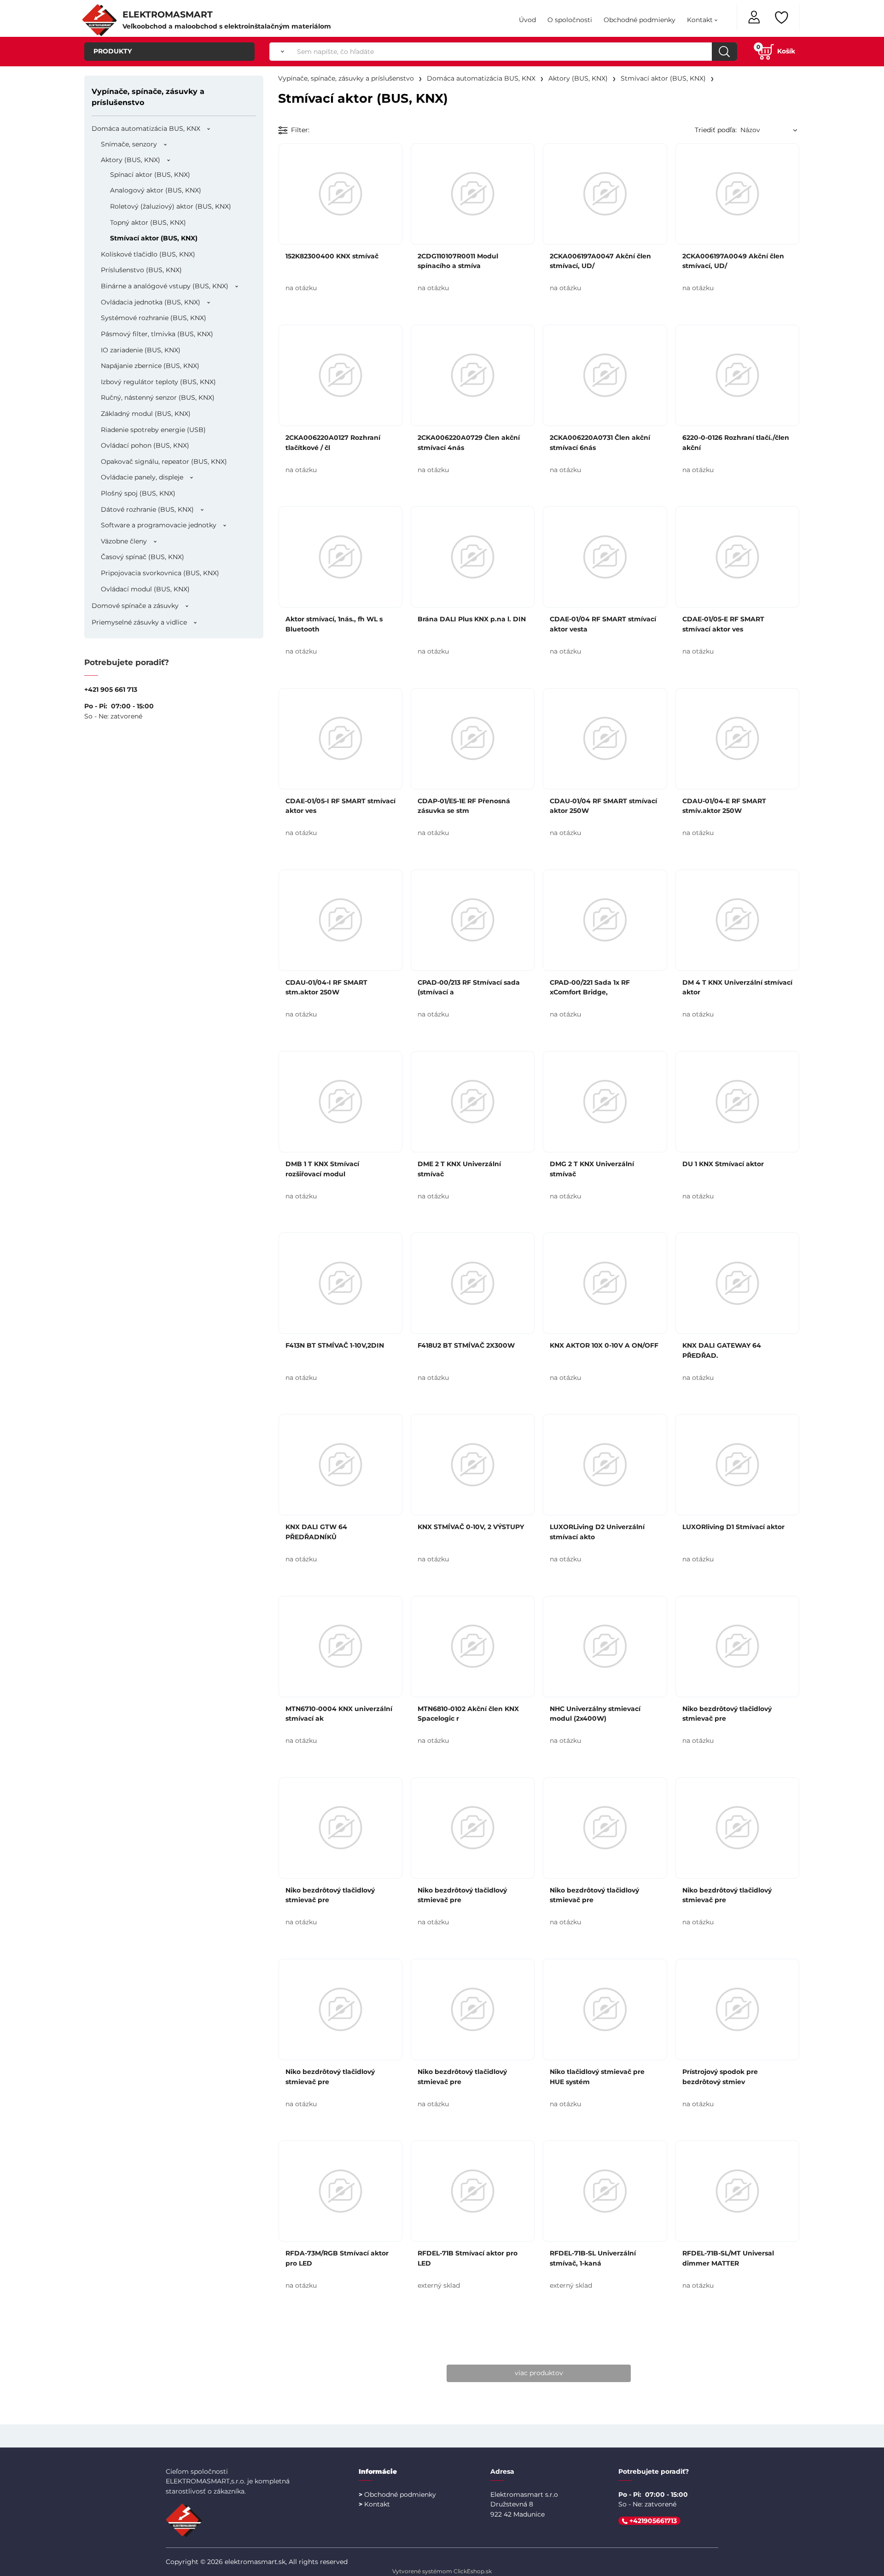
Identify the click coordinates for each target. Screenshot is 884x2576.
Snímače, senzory (129, 144)
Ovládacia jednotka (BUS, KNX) (151, 302)
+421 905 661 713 (111, 689)
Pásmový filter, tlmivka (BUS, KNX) (157, 334)
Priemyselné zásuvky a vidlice (139, 622)
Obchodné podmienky (640, 20)
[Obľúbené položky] (782, 18)
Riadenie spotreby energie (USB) (153, 430)
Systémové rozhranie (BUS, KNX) (154, 318)
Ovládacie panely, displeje (142, 477)
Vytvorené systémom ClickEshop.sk (442, 2571)
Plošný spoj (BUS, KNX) (138, 493)
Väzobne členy (124, 541)
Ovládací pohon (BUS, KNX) (145, 445)
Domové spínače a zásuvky (135, 606)
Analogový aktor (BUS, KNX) (156, 190)
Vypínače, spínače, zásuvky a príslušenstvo (148, 97)
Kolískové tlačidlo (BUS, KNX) (148, 254)
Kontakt (700, 20)
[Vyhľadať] (280, 52)
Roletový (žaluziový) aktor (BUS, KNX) (171, 206)
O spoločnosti (570, 20)
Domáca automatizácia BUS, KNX (146, 129)
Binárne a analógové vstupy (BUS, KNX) (165, 286)
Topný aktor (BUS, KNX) (148, 222)
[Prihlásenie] (755, 16)
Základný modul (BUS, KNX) (146, 414)
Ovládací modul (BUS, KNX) (145, 589)
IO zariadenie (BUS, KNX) (141, 350)
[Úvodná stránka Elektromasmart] (99, 19)
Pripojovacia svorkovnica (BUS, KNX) (160, 573)
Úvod (527, 20)
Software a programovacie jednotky (159, 525)
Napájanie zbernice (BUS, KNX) (150, 366)
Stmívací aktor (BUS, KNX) (154, 238)
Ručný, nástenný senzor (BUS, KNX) (158, 397)
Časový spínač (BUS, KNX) (142, 557)
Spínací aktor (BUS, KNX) (150, 175)
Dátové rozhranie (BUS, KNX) (147, 509)
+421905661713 (652, 2521)
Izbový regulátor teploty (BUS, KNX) (158, 382)
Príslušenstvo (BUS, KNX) (141, 270)
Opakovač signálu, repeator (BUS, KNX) (164, 461)
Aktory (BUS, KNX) (131, 160)
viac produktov (539, 2373)
